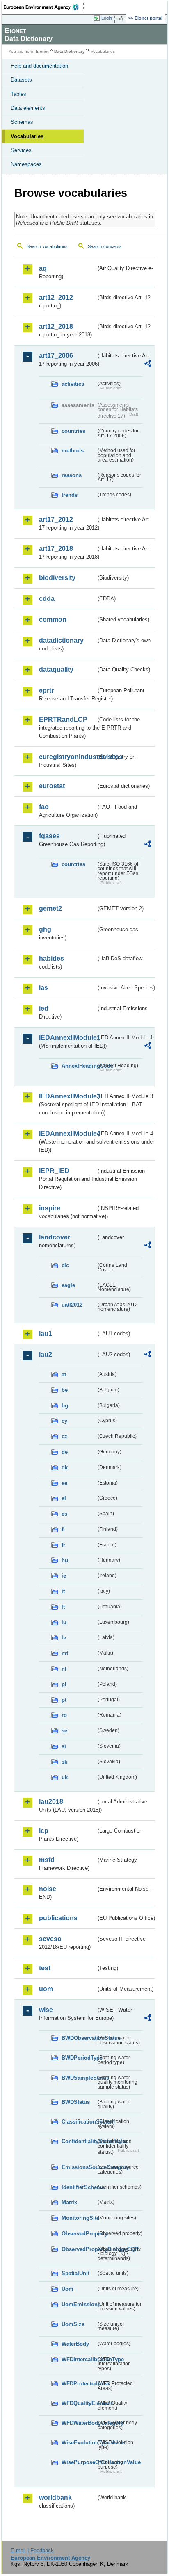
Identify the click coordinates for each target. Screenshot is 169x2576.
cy (64, 1421)
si (64, 1746)
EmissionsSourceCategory (79, 2167)
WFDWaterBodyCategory (79, 2423)
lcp (44, 1831)
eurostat (52, 786)
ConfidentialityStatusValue (79, 2141)
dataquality (56, 670)
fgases (49, 836)
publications (58, 1918)
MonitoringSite (79, 2218)
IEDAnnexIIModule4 (67, 1133)
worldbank (55, 2498)
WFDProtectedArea (79, 2384)
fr (63, 1545)
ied (44, 1008)
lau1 (46, 1333)
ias (43, 988)
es (64, 1514)
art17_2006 (56, 356)
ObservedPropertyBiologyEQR (79, 2249)
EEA (44, 7)
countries (73, 431)
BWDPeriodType (79, 2058)
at (64, 1374)
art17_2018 (56, 549)
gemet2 (50, 908)
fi (63, 1529)
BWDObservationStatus (79, 2038)
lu (64, 1622)
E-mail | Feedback (32, 2550)
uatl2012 (72, 1305)
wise (46, 2010)
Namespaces (26, 164)
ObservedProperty (79, 2234)
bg (65, 1406)
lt (63, 1607)
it (63, 1591)
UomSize (73, 2324)
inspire (50, 1208)
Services (21, 150)
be (65, 1390)
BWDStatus (76, 2102)
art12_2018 (56, 326)
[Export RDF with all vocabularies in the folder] (148, 365)
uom (46, 1989)
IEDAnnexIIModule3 (67, 1096)
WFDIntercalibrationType (79, 2359)
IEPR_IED (54, 1171)
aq (43, 268)
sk (64, 1762)
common (53, 620)
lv (64, 1638)
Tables (18, 94)
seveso (50, 1939)
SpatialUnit (75, 2273)
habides (51, 958)
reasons (72, 475)
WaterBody (75, 2344)
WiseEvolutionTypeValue (79, 2443)
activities (73, 384)
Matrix (69, 2202)
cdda (47, 599)
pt (64, 1700)
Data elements (28, 108)
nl (64, 1669)
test (45, 1968)
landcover (55, 1237)
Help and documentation (39, 66)
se (64, 1731)
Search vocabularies (47, 246)
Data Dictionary (70, 51)
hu (65, 1560)
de (65, 1452)
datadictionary (61, 640)
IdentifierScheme (79, 2187)
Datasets (21, 80)
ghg (45, 929)
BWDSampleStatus (79, 2078)
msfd (47, 1860)
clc (65, 1265)
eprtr (46, 690)
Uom (67, 2289)
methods (73, 451)
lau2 (46, 1354)
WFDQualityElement (79, 2403)
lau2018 (51, 1802)
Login (107, 18)
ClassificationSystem (79, 2122)
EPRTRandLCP (63, 720)
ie (64, 1576)
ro (64, 1715)
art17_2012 (56, 520)
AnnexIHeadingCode (79, 1066)
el (64, 1498)
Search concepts (105, 246)
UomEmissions (79, 2304)
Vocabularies (27, 136)
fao (44, 807)
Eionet (42, 51)
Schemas (22, 122)
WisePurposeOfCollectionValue (79, 2462)
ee (64, 1483)
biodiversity (57, 578)
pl (64, 1684)
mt (65, 1653)
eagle (68, 1285)
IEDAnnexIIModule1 (67, 1038)
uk (65, 1777)
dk (65, 1468)
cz (64, 1436)
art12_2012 (56, 297)
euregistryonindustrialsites (67, 757)
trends (70, 495)
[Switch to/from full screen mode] (121, 18)
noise (48, 1889)
